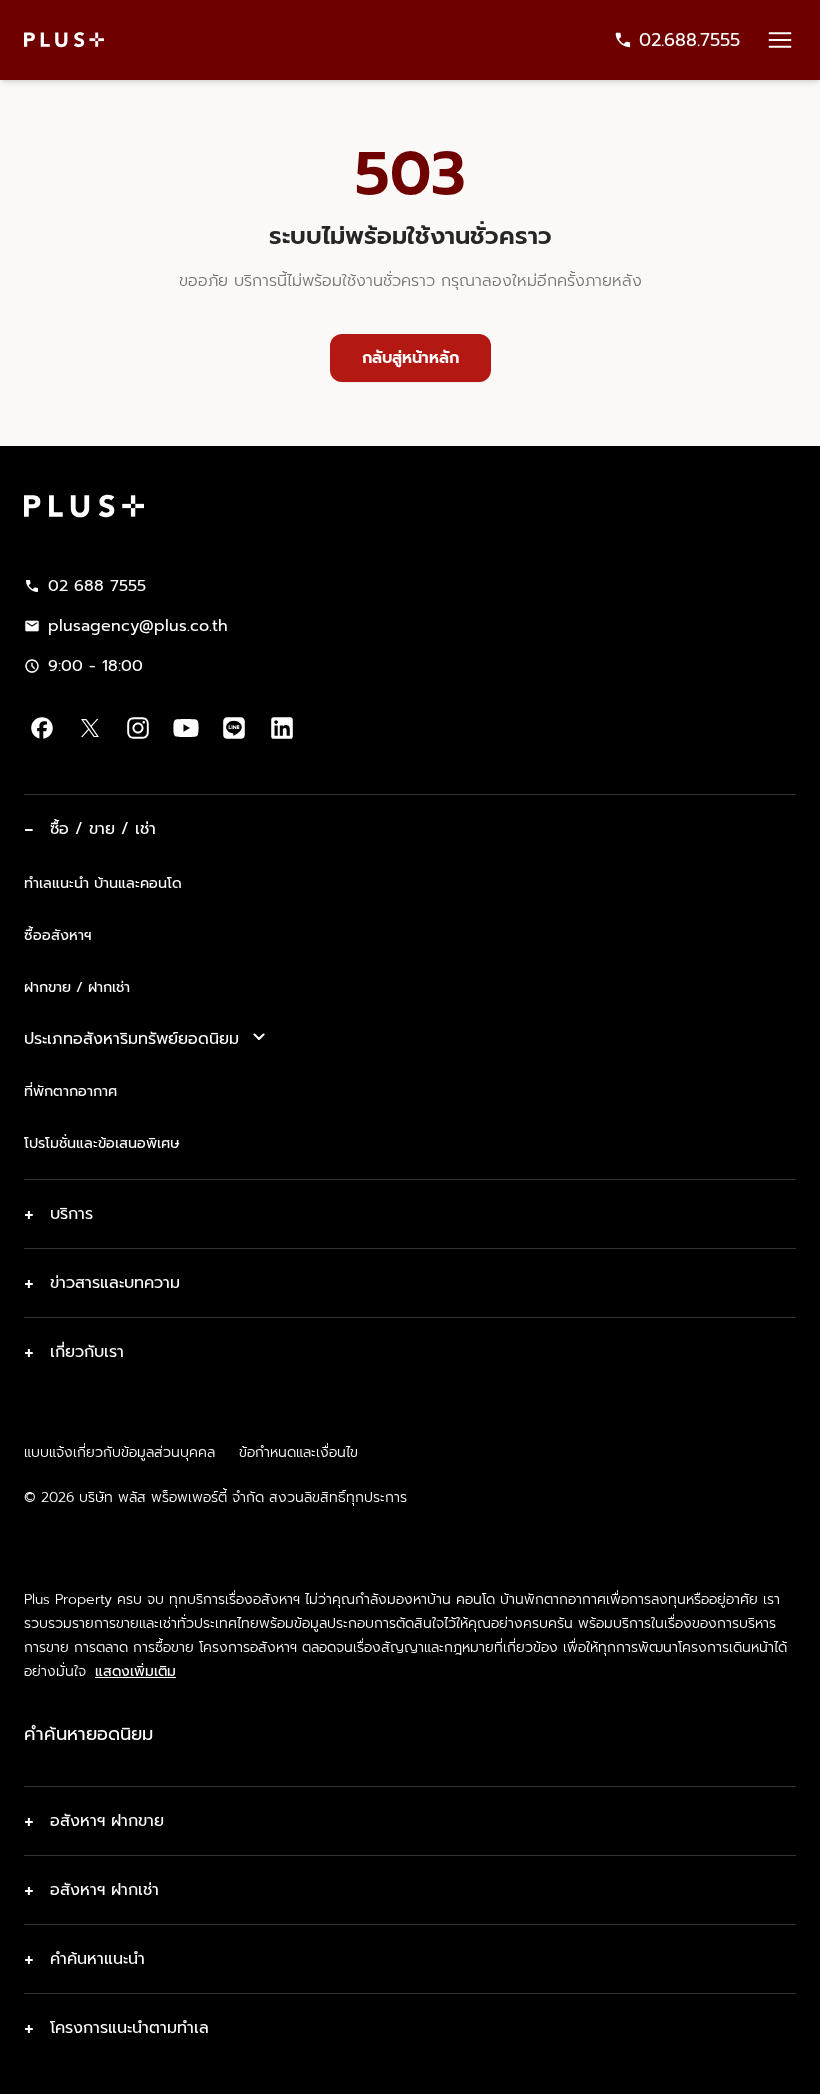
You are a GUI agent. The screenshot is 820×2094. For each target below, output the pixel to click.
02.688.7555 (689, 40)
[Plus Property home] (64, 39)
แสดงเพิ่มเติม (135, 1672)
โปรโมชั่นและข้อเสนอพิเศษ (101, 1143)
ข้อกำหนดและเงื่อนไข (298, 1452)
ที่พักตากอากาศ (70, 1091)
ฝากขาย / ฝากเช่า (77, 987)
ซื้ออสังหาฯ (58, 935)
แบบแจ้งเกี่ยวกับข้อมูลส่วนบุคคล (119, 1452)
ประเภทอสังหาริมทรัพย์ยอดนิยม (131, 1039)
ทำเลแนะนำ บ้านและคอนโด (103, 883)
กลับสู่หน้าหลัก (410, 358)
